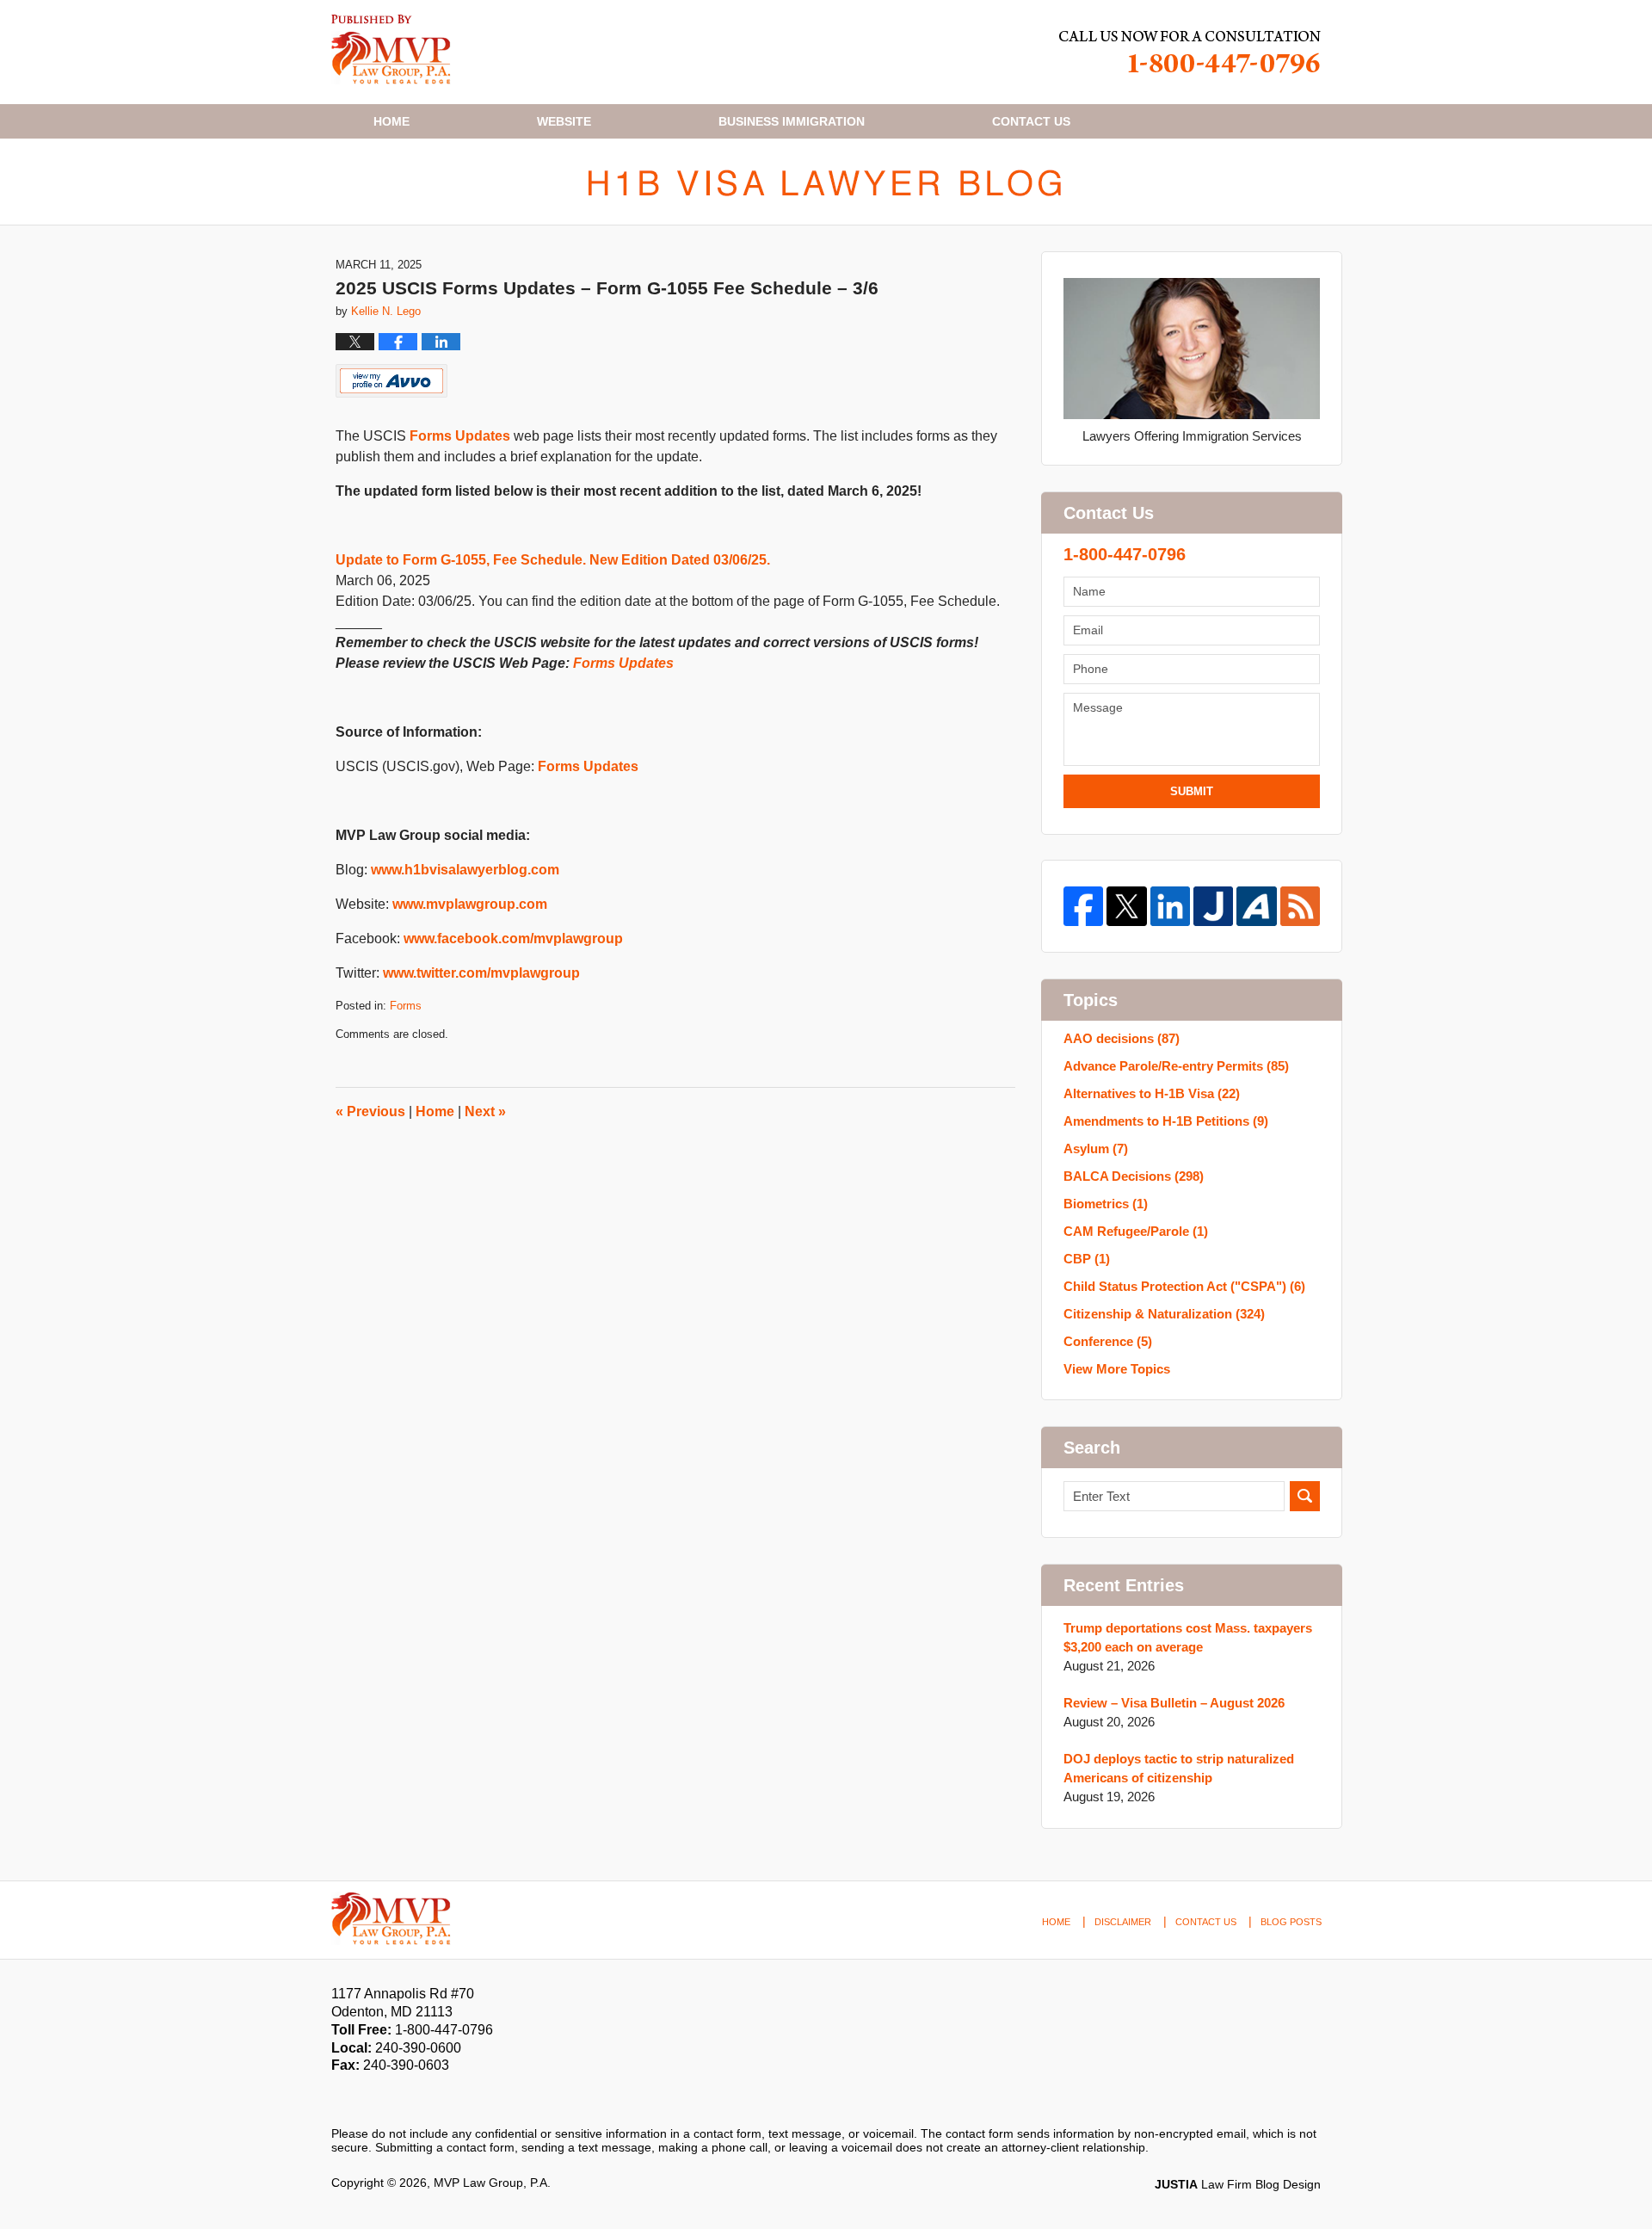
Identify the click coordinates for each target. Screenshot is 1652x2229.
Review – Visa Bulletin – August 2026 (1174, 1703)
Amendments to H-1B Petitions (1166, 1121)
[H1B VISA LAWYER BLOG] (826, 182)
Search (1305, 1496)
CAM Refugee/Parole (1136, 1231)
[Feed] (1300, 906)
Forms (406, 1006)
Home (391, 121)
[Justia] (1213, 906)
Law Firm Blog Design (1238, 2184)
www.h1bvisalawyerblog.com (465, 870)
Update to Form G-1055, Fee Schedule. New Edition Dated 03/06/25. (553, 560)
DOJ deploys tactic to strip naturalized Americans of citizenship (1179, 1768)
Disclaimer (1123, 1922)
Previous (370, 1111)
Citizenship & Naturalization (1164, 1314)
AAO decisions (1122, 1038)
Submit (1192, 791)
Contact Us (1206, 1922)
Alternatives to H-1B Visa (1152, 1093)
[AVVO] (1256, 906)
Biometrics (1106, 1204)
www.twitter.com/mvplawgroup (481, 973)
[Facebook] (1083, 906)
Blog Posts (1291, 1922)
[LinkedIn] (1170, 906)
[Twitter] (1126, 906)
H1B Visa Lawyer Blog (391, 49)
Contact (1031, 121)
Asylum (1096, 1148)
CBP (1087, 1259)
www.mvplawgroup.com (470, 904)
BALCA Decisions (1134, 1176)
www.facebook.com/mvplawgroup (513, 939)
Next (485, 1111)
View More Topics (1117, 1369)
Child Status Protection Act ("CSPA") (1184, 1286)
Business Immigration (792, 121)
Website (564, 121)
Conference (1108, 1341)
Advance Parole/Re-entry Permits (1176, 1066)
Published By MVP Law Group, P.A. (1190, 52)
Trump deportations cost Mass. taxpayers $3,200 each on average (1188, 1637)
